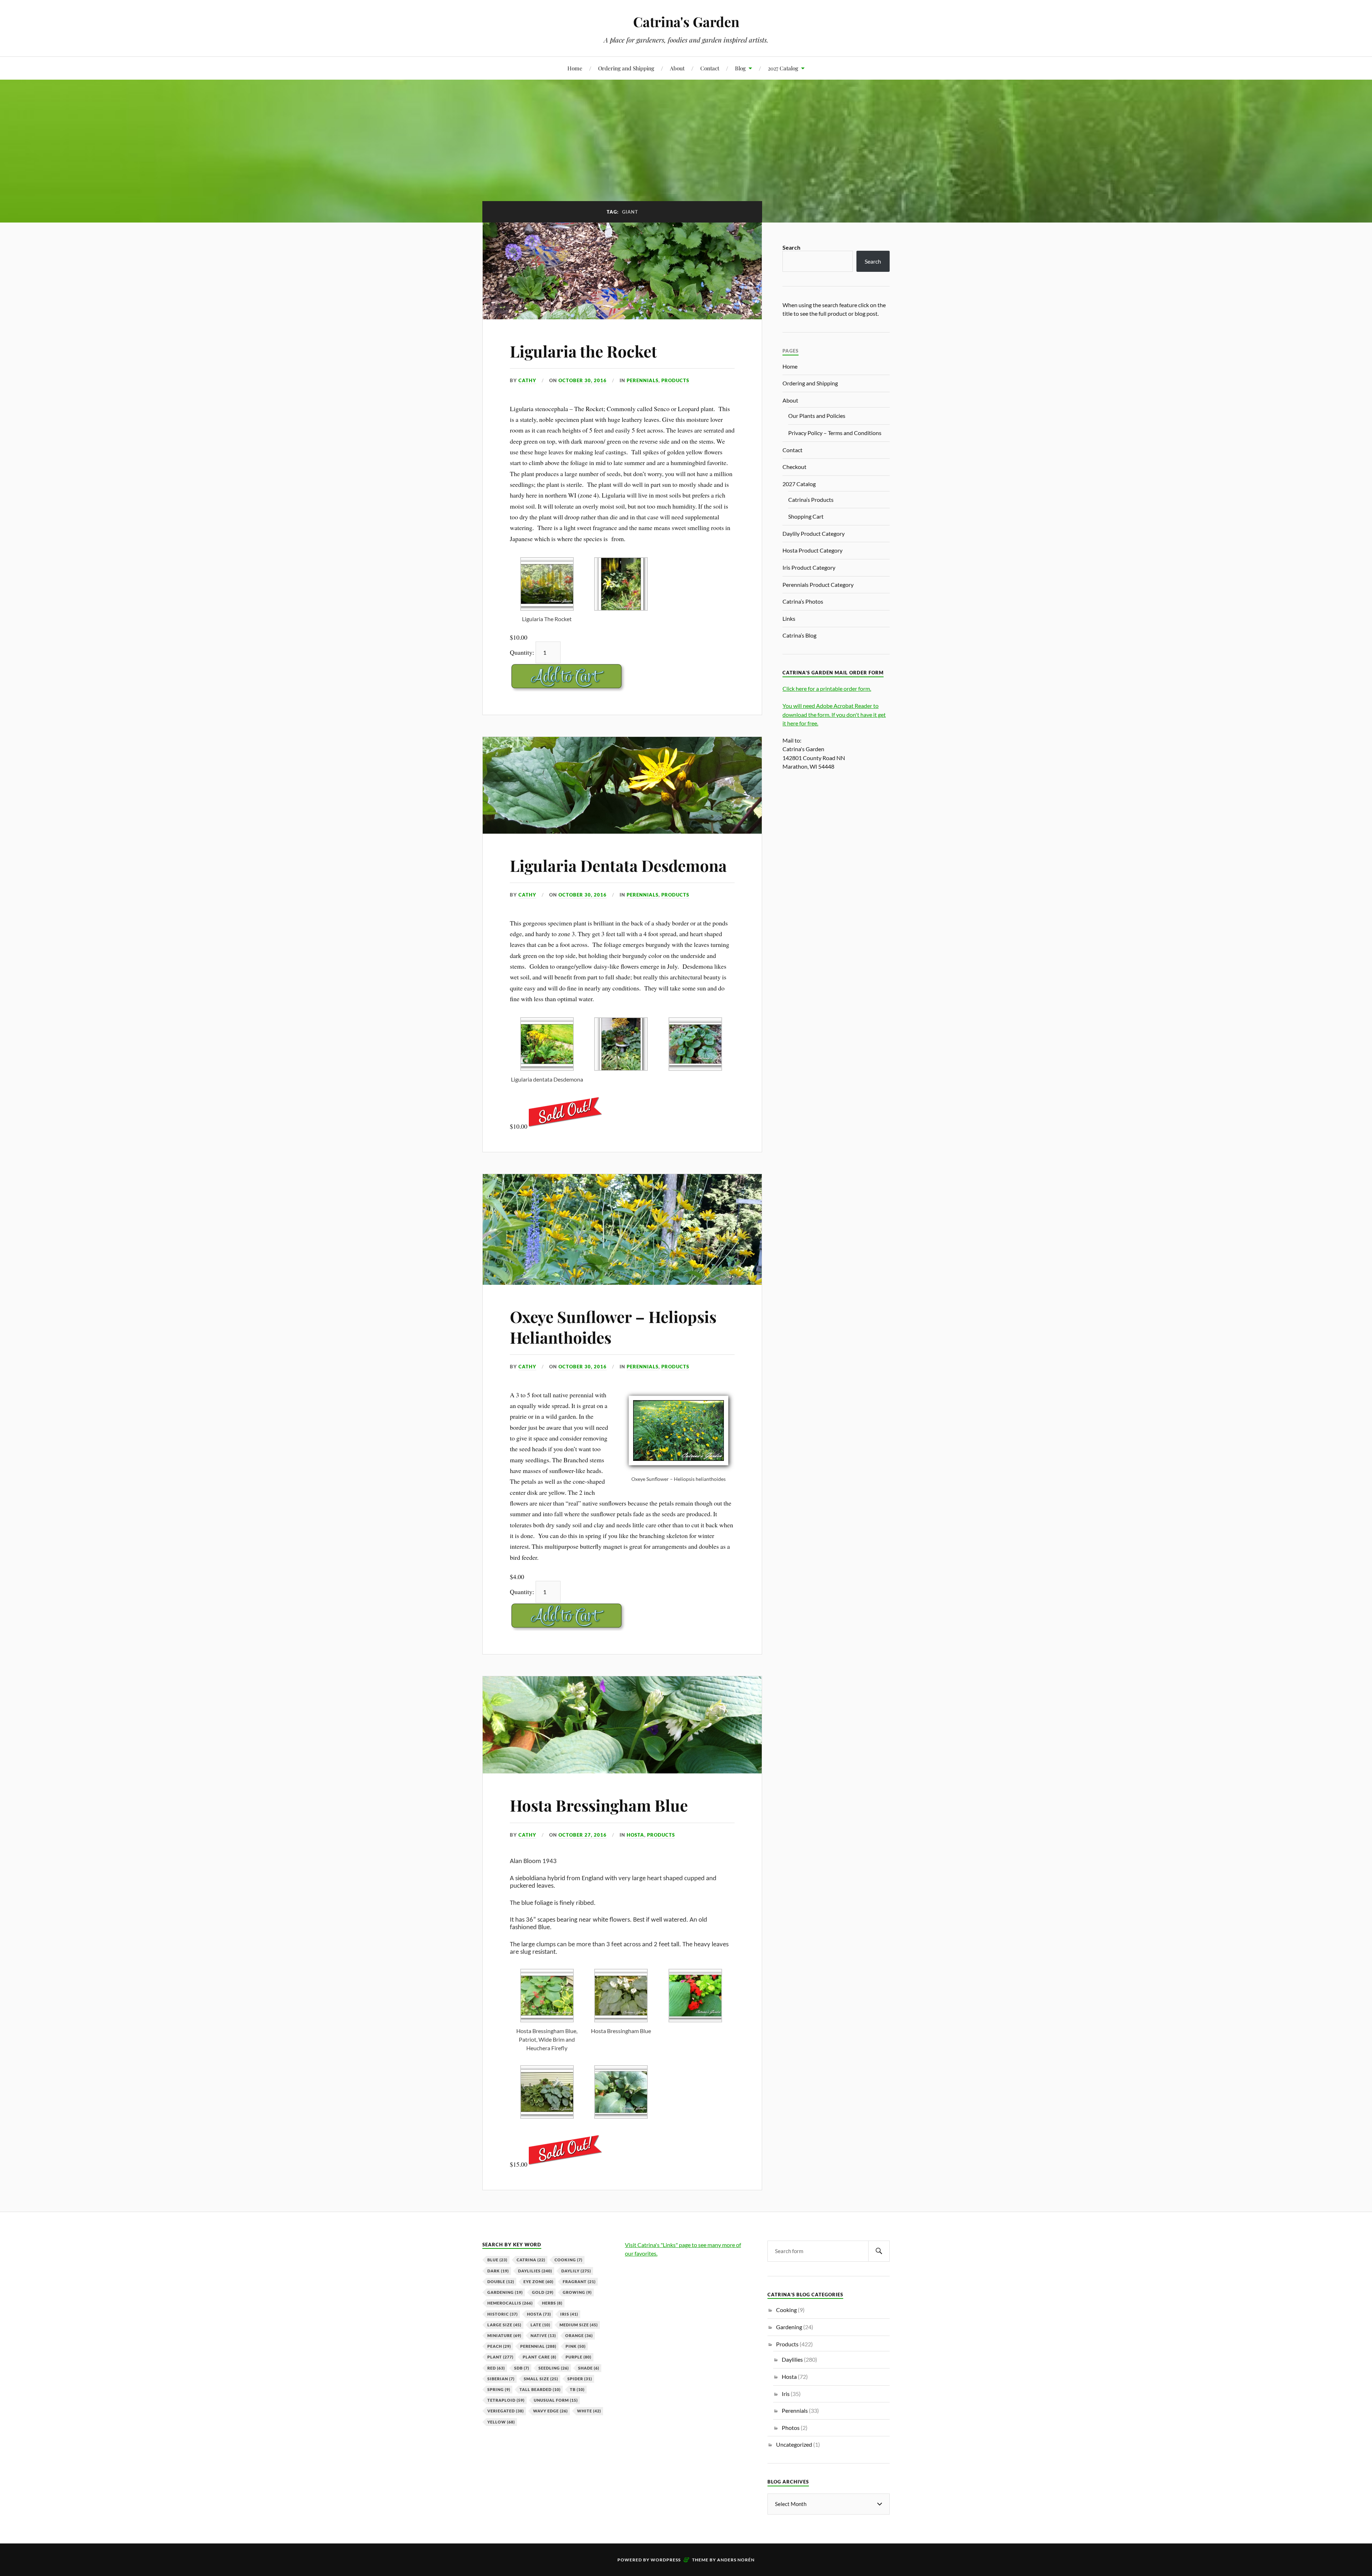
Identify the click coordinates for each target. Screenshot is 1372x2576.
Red (496, 2368)
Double (501, 2282)
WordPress (666, 2560)
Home (575, 68)
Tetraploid (506, 2400)
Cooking (568, 2260)
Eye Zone (538, 2282)
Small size (541, 2379)
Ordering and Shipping (626, 68)
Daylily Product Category (814, 533)
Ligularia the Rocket (583, 351)
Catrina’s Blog (799, 635)
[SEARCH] (879, 2251)
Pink (576, 2346)
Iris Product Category (809, 567)
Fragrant (579, 2282)
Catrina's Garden (686, 22)
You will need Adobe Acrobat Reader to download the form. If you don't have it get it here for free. (834, 714)
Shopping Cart (806, 516)
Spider (580, 2379)
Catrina (531, 2260)
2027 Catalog (783, 68)
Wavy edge (550, 2411)
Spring (499, 2389)
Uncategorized (794, 2444)
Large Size (504, 2325)
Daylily (576, 2271)
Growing (577, 2292)
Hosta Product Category (812, 550)
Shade (589, 2368)
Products (675, 380)
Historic (503, 2314)
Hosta (635, 1835)
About (677, 68)
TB (577, 2389)
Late (540, 2325)
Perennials (643, 380)
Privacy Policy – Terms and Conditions (835, 433)
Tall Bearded (540, 2389)
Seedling (554, 2368)
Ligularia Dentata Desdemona (618, 865)
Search (791, 247)
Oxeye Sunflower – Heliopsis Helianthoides (613, 1327)
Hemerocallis (510, 2303)
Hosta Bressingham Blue (599, 1805)
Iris (569, 2314)
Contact (710, 68)
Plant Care (540, 2357)
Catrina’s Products (811, 500)
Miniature (504, 2335)
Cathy (527, 380)
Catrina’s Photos (803, 601)
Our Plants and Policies (817, 416)
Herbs (552, 2303)
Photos (791, 2428)
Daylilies (535, 2271)
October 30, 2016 (583, 380)
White (589, 2411)
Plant (500, 2357)
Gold (543, 2292)
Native (543, 2335)
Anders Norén (736, 2560)
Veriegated (506, 2411)
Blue (497, 2260)
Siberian (501, 2379)
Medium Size (579, 2325)
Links (789, 618)
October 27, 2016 (583, 1835)
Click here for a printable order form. (827, 688)
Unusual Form (556, 2400)
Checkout (794, 467)
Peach (499, 2346)
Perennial (538, 2346)
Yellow (501, 2422)
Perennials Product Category (818, 585)
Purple (578, 2357)
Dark (498, 2271)
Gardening (505, 2292)
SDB (522, 2368)
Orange (579, 2335)
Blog (740, 68)
